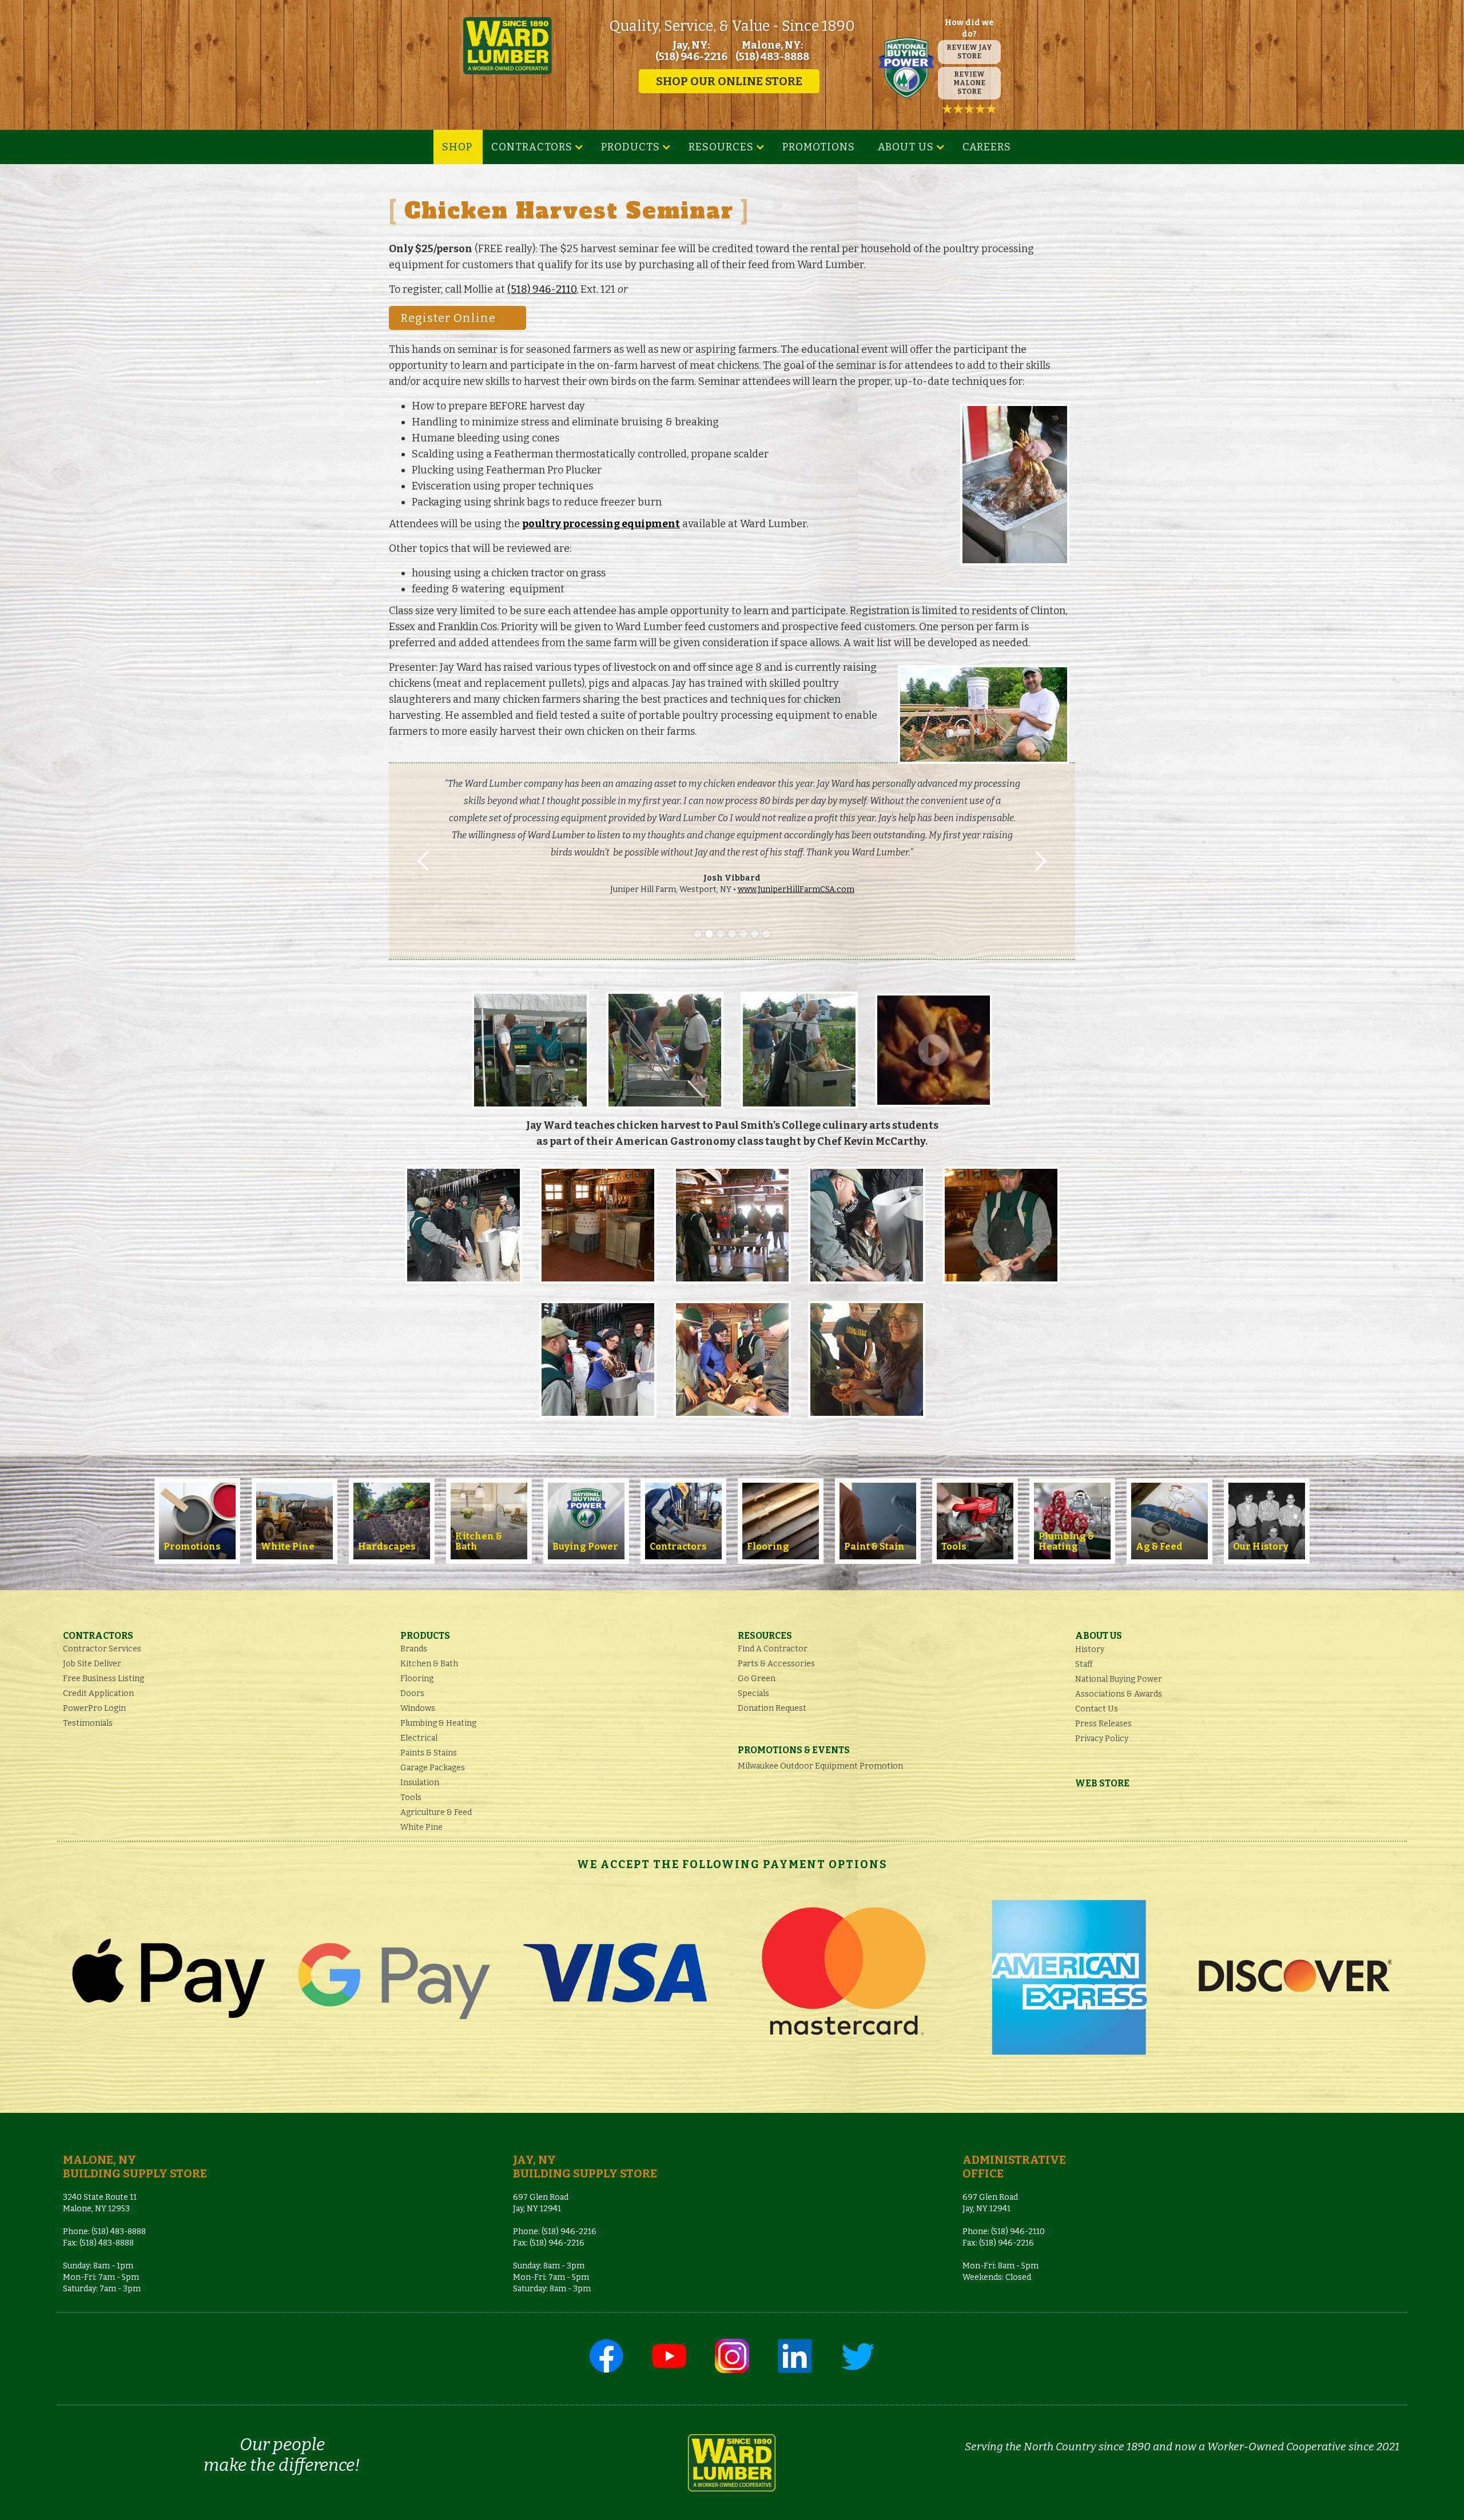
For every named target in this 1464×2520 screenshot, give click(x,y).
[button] (538, 147)
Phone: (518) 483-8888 (104, 2232)
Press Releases (1103, 1724)
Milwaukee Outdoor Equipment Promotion (820, 1766)
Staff (1084, 1664)
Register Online (448, 318)
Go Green (757, 1679)
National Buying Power (1119, 1679)
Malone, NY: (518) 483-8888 (772, 51)
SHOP (457, 147)
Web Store (1102, 1783)
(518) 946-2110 (542, 289)
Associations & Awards (1119, 1694)
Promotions (819, 147)
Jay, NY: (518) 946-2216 (691, 51)
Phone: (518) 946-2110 (1004, 2232)
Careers (987, 147)
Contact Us (1097, 1709)
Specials (753, 1693)
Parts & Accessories (776, 1664)
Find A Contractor (773, 1649)
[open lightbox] (530, 1050)
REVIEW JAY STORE (969, 52)
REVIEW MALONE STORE (969, 83)
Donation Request (772, 1708)
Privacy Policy (1102, 1739)
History (1090, 1649)
